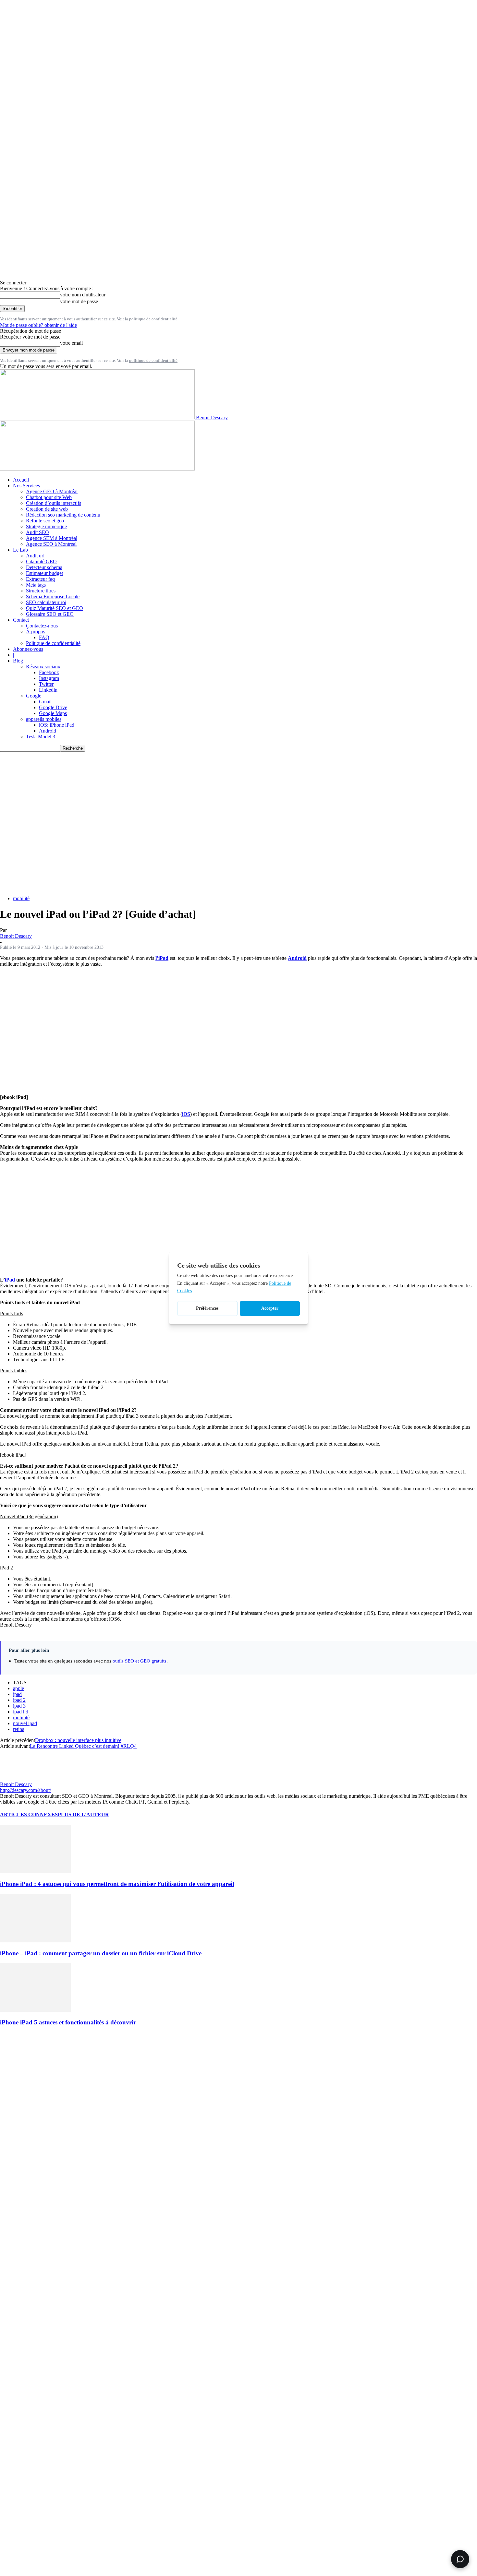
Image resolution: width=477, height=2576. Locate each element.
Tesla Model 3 (41, 737)
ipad (17, 1694)
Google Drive (53, 707)
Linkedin (48, 690)
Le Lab (20, 550)
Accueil (21, 480)
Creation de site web (47, 509)
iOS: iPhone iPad (57, 725)
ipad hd (21, 1712)
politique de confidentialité (153, 319)
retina (19, 1729)
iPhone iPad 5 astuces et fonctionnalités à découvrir (68, 2022)
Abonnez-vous (28, 649)
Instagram (49, 678)
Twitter (46, 684)
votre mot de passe (79, 301)
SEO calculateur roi (46, 602)
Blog (18, 661)
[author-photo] (16, 1778)
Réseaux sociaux (43, 667)
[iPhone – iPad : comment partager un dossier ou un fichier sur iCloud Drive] (35, 1941)
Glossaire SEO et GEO (50, 614)
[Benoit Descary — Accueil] (97, 469)
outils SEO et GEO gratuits (140, 1661)
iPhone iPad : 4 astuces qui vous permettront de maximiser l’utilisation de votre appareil (117, 1884)
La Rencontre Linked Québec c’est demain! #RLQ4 (83, 1746)
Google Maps (53, 713)
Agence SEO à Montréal (51, 544)
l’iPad (162, 958)
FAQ (44, 637)
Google (34, 696)
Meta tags (36, 585)
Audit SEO (37, 532)
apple (18, 1688)
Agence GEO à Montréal (52, 491)
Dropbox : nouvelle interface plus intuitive (78, 1740)
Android (48, 731)
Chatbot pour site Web (49, 497)
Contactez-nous (42, 626)
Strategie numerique (46, 526)
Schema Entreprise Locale (53, 596)
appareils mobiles (44, 719)
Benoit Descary (16, 936)
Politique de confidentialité (53, 643)
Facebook (49, 672)
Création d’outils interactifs (54, 503)
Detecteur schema (44, 567)
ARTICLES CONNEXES (29, 1814)
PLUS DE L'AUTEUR (83, 1814)
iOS (186, 1114)
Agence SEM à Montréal (52, 538)
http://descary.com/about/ (25, 1790)
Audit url (35, 556)
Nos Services (26, 486)
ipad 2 (19, 1700)
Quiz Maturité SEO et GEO (55, 608)
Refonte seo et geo (45, 521)
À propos (36, 632)
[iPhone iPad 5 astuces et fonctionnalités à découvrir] (35, 2010)
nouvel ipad (25, 1723)
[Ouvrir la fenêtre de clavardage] (460, 2559)
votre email (71, 343)
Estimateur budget (44, 573)
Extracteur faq (40, 579)
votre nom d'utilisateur (83, 295)
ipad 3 (19, 1706)
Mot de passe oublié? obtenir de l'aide (38, 325)
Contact (21, 620)
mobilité (21, 898)
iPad (10, 1280)
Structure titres (41, 591)
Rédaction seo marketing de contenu (63, 515)
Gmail (45, 702)
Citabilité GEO (41, 561)
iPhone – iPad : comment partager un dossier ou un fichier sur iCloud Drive (101, 1953)
